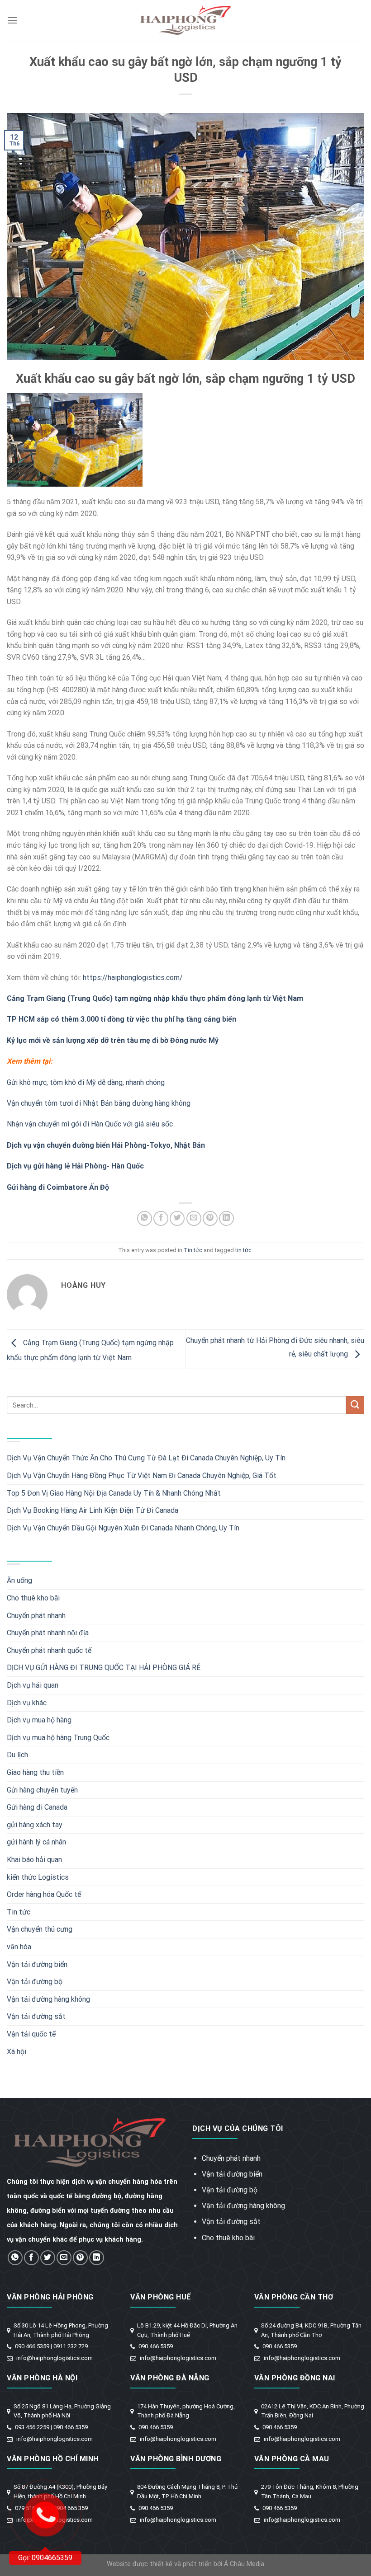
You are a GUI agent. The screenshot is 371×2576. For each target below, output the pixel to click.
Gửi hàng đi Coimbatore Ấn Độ (58, 1187)
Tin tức (193, 1250)
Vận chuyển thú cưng (40, 1929)
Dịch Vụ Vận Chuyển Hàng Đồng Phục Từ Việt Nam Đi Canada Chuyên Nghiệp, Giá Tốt (142, 1476)
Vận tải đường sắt (36, 2016)
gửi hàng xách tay (35, 1825)
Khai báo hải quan (34, 1860)
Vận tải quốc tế (31, 2034)
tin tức (243, 1250)
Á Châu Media (244, 2564)
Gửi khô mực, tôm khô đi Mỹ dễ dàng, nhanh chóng (86, 1082)
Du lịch (17, 1755)
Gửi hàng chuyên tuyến (42, 1790)
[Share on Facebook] (161, 1218)
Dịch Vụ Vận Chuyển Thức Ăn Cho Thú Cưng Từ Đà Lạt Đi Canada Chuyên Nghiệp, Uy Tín (146, 1458)
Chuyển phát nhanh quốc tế (49, 1650)
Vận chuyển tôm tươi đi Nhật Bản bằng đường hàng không (99, 1103)
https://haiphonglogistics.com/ (133, 978)
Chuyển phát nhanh (36, 1616)
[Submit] (355, 1405)
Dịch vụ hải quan (33, 1685)
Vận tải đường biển (37, 1964)
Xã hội (17, 2052)
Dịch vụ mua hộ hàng (39, 1720)
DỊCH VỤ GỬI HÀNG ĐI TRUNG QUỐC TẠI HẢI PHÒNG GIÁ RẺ (104, 1668)
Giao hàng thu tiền (35, 1772)
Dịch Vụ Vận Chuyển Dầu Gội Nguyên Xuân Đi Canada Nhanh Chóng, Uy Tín (123, 1528)
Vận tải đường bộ (35, 1982)
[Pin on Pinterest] (210, 1218)
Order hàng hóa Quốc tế (44, 1894)
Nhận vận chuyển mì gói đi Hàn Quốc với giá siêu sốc (90, 1124)
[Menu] (12, 20)
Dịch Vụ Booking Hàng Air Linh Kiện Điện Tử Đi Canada (93, 1510)
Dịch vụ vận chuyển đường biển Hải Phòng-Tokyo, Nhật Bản (106, 1145)
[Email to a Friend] (194, 1218)
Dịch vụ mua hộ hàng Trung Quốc (58, 1738)
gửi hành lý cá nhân (36, 1842)
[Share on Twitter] (177, 1218)
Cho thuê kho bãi (33, 1598)
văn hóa (19, 1947)
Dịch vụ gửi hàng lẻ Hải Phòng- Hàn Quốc (75, 1166)
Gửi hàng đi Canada (37, 1807)
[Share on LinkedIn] (226, 1218)
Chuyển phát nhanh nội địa (48, 1633)
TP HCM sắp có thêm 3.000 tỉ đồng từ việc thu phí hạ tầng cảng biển (121, 1019)
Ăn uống (19, 1580)
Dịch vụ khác (27, 1703)
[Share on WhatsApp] (145, 1218)
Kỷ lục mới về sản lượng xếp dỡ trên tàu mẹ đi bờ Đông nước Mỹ (113, 1040)
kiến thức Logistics (38, 1877)
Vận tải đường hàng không (48, 1999)
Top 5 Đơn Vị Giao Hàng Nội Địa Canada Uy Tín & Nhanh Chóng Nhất (114, 1493)
